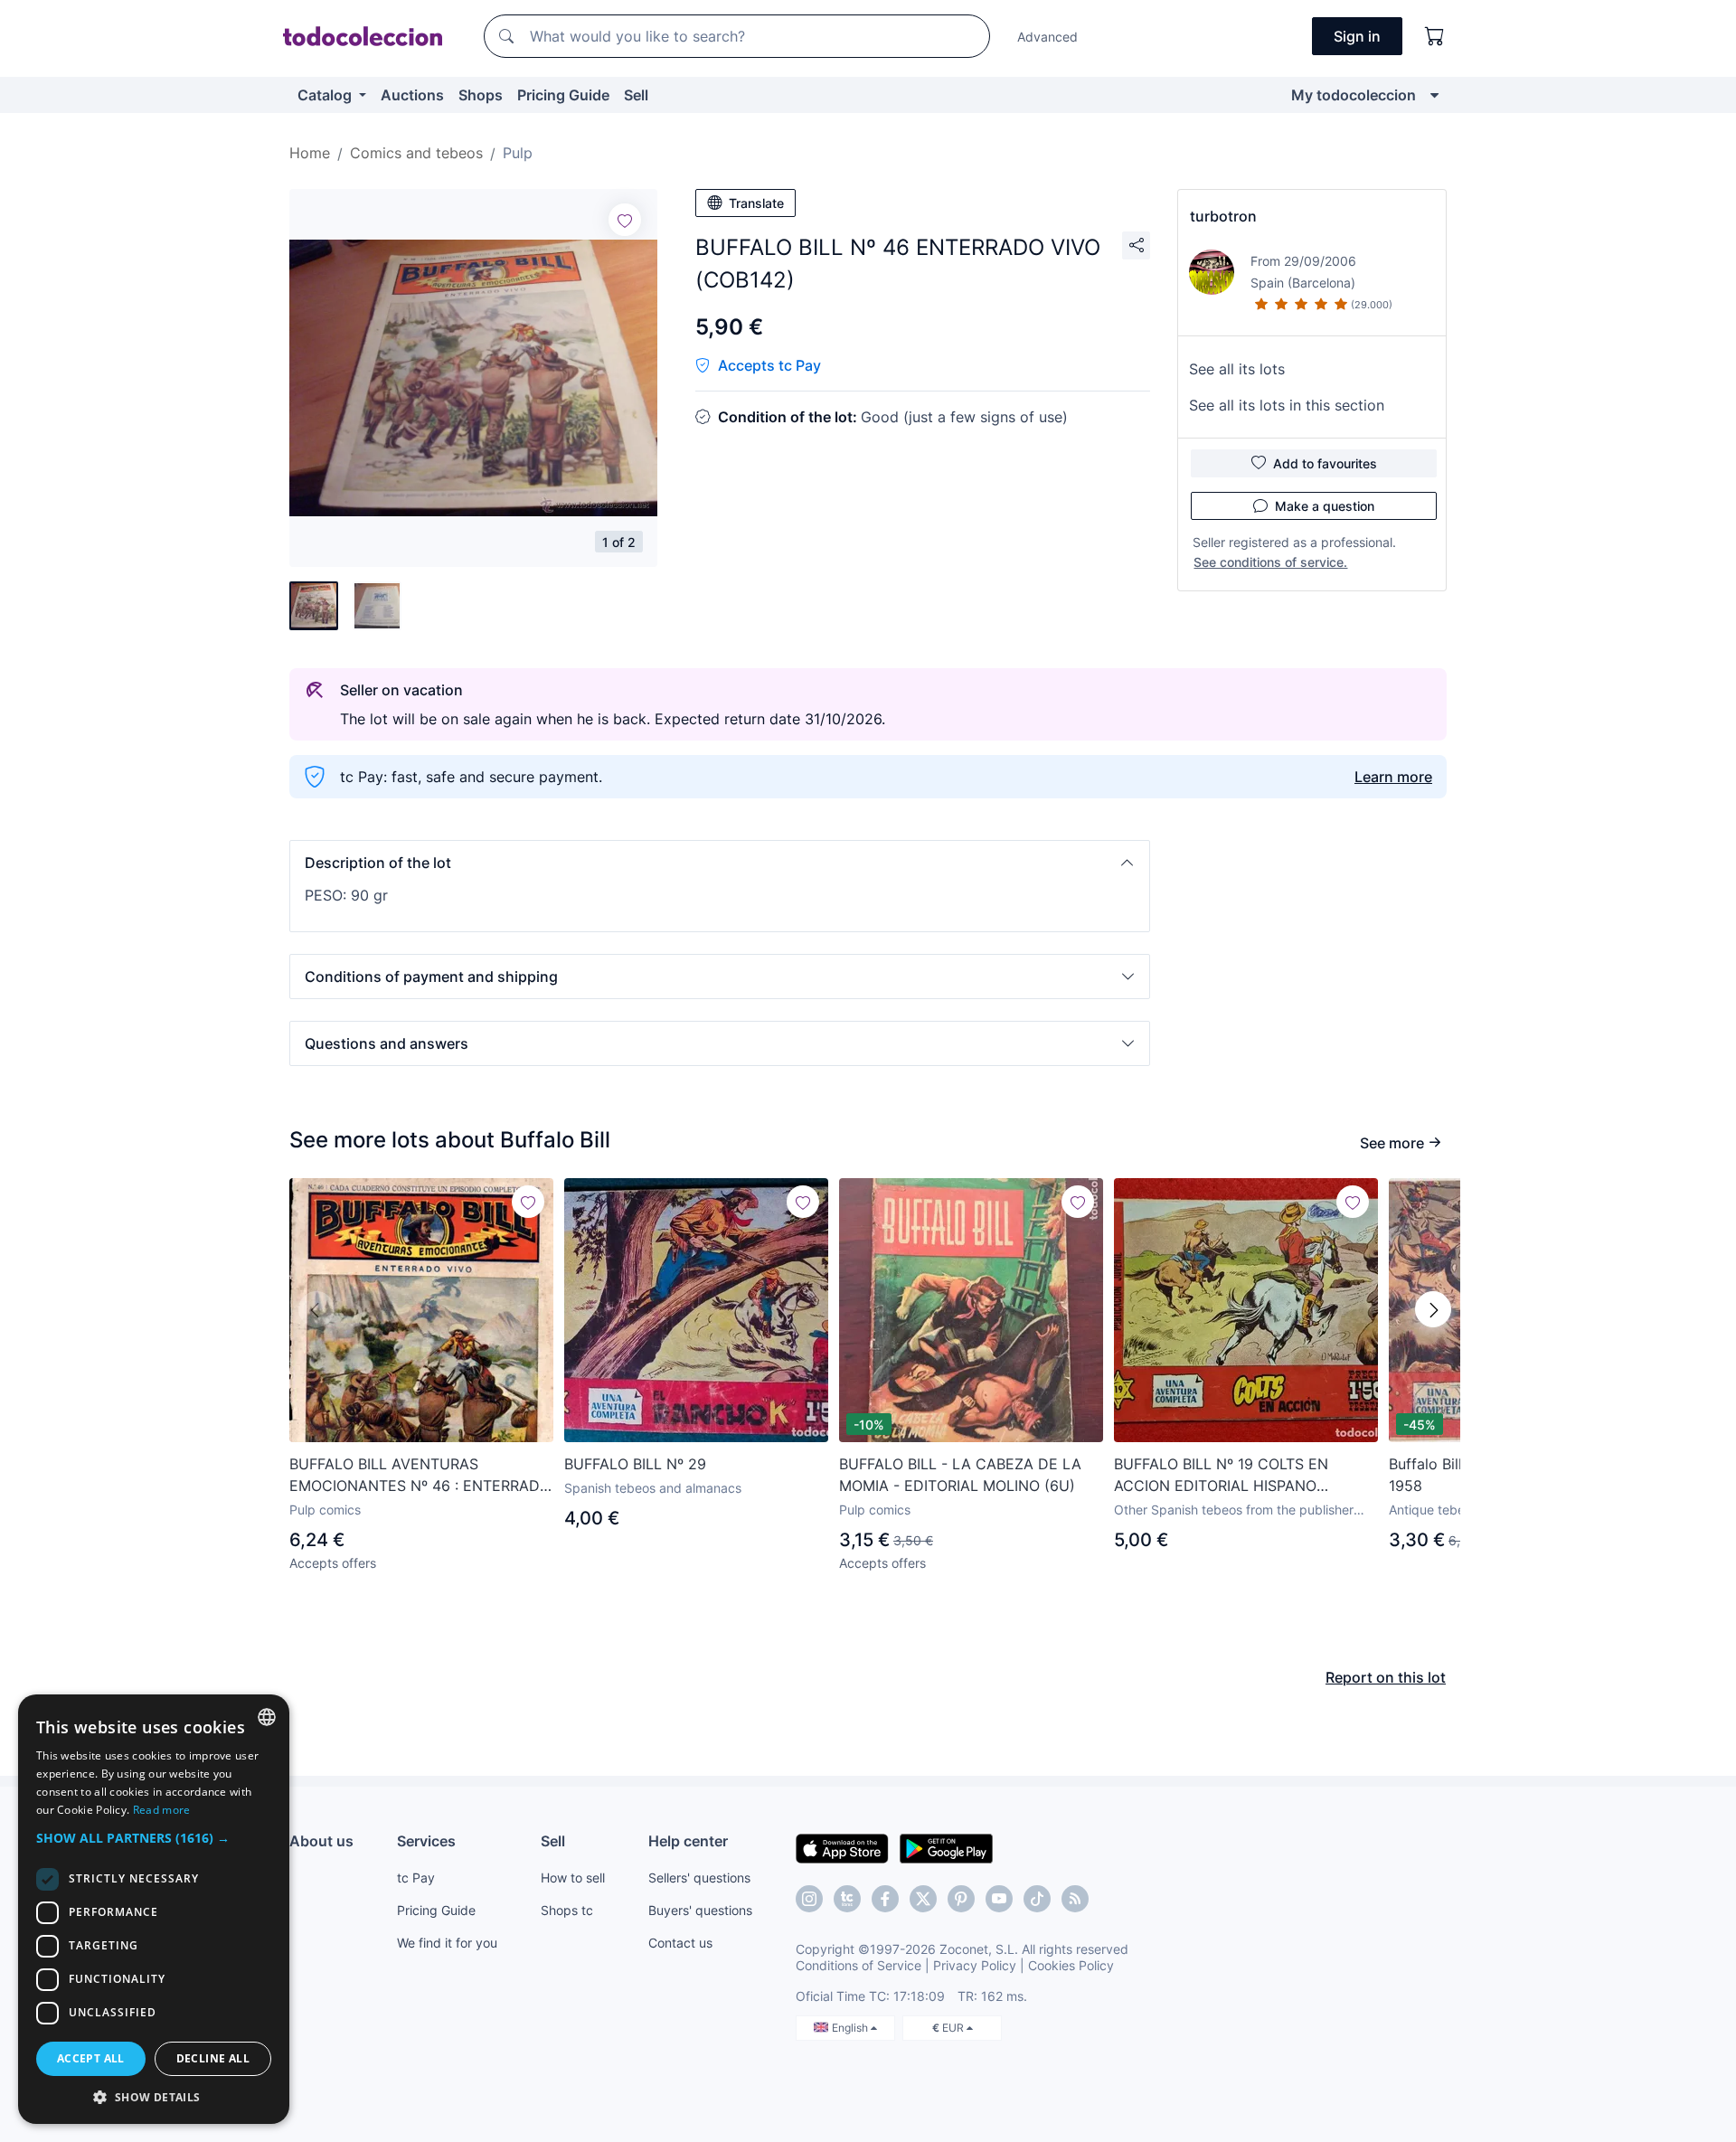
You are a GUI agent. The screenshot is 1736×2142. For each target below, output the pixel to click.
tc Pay (416, 1878)
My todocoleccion (1354, 95)
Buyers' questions (700, 1910)
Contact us (680, 1943)
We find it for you (447, 1943)
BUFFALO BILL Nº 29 (635, 1464)
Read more (162, 1810)
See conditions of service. (1270, 562)
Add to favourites (1325, 463)
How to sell (573, 1878)
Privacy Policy (975, 1965)
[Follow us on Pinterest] (961, 1899)
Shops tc (567, 1910)
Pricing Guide (563, 95)
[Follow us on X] (923, 1899)
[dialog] (154, 1909)
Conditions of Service (859, 1965)
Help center (688, 1841)
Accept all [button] (91, 2058)
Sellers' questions (699, 1878)
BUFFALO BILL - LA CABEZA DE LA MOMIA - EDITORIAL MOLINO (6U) (960, 1475)
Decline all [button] (213, 2058)
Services (426, 1841)
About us (321, 1841)
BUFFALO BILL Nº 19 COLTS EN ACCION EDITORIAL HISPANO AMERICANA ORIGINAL (1221, 1476)
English (851, 2028)
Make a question (1325, 506)
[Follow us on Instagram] (809, 1899)
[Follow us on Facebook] (885, 1899)
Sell (636, 95)
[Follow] (625, 220)
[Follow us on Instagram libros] (847, 1899)
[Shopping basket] (1435, 36)
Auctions (412, 95)
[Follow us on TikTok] (1037, 1899)
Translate (756, 203)
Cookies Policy (1071, 1965)
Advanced (1047, 37)
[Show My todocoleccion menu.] (1434, 95)
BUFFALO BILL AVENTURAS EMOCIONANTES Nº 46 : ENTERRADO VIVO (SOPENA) (420, 1476)
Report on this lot (1386, 1677)
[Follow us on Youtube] (999, 1899)
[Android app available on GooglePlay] (946, 1847)
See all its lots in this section (1287, 405)
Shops (481, 95)
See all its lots (1237, 369)
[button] (720, 863)
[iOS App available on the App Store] (842, 1847)
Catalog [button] (326, 95)
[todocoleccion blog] (1075, 1899)
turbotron (1223, 216)
